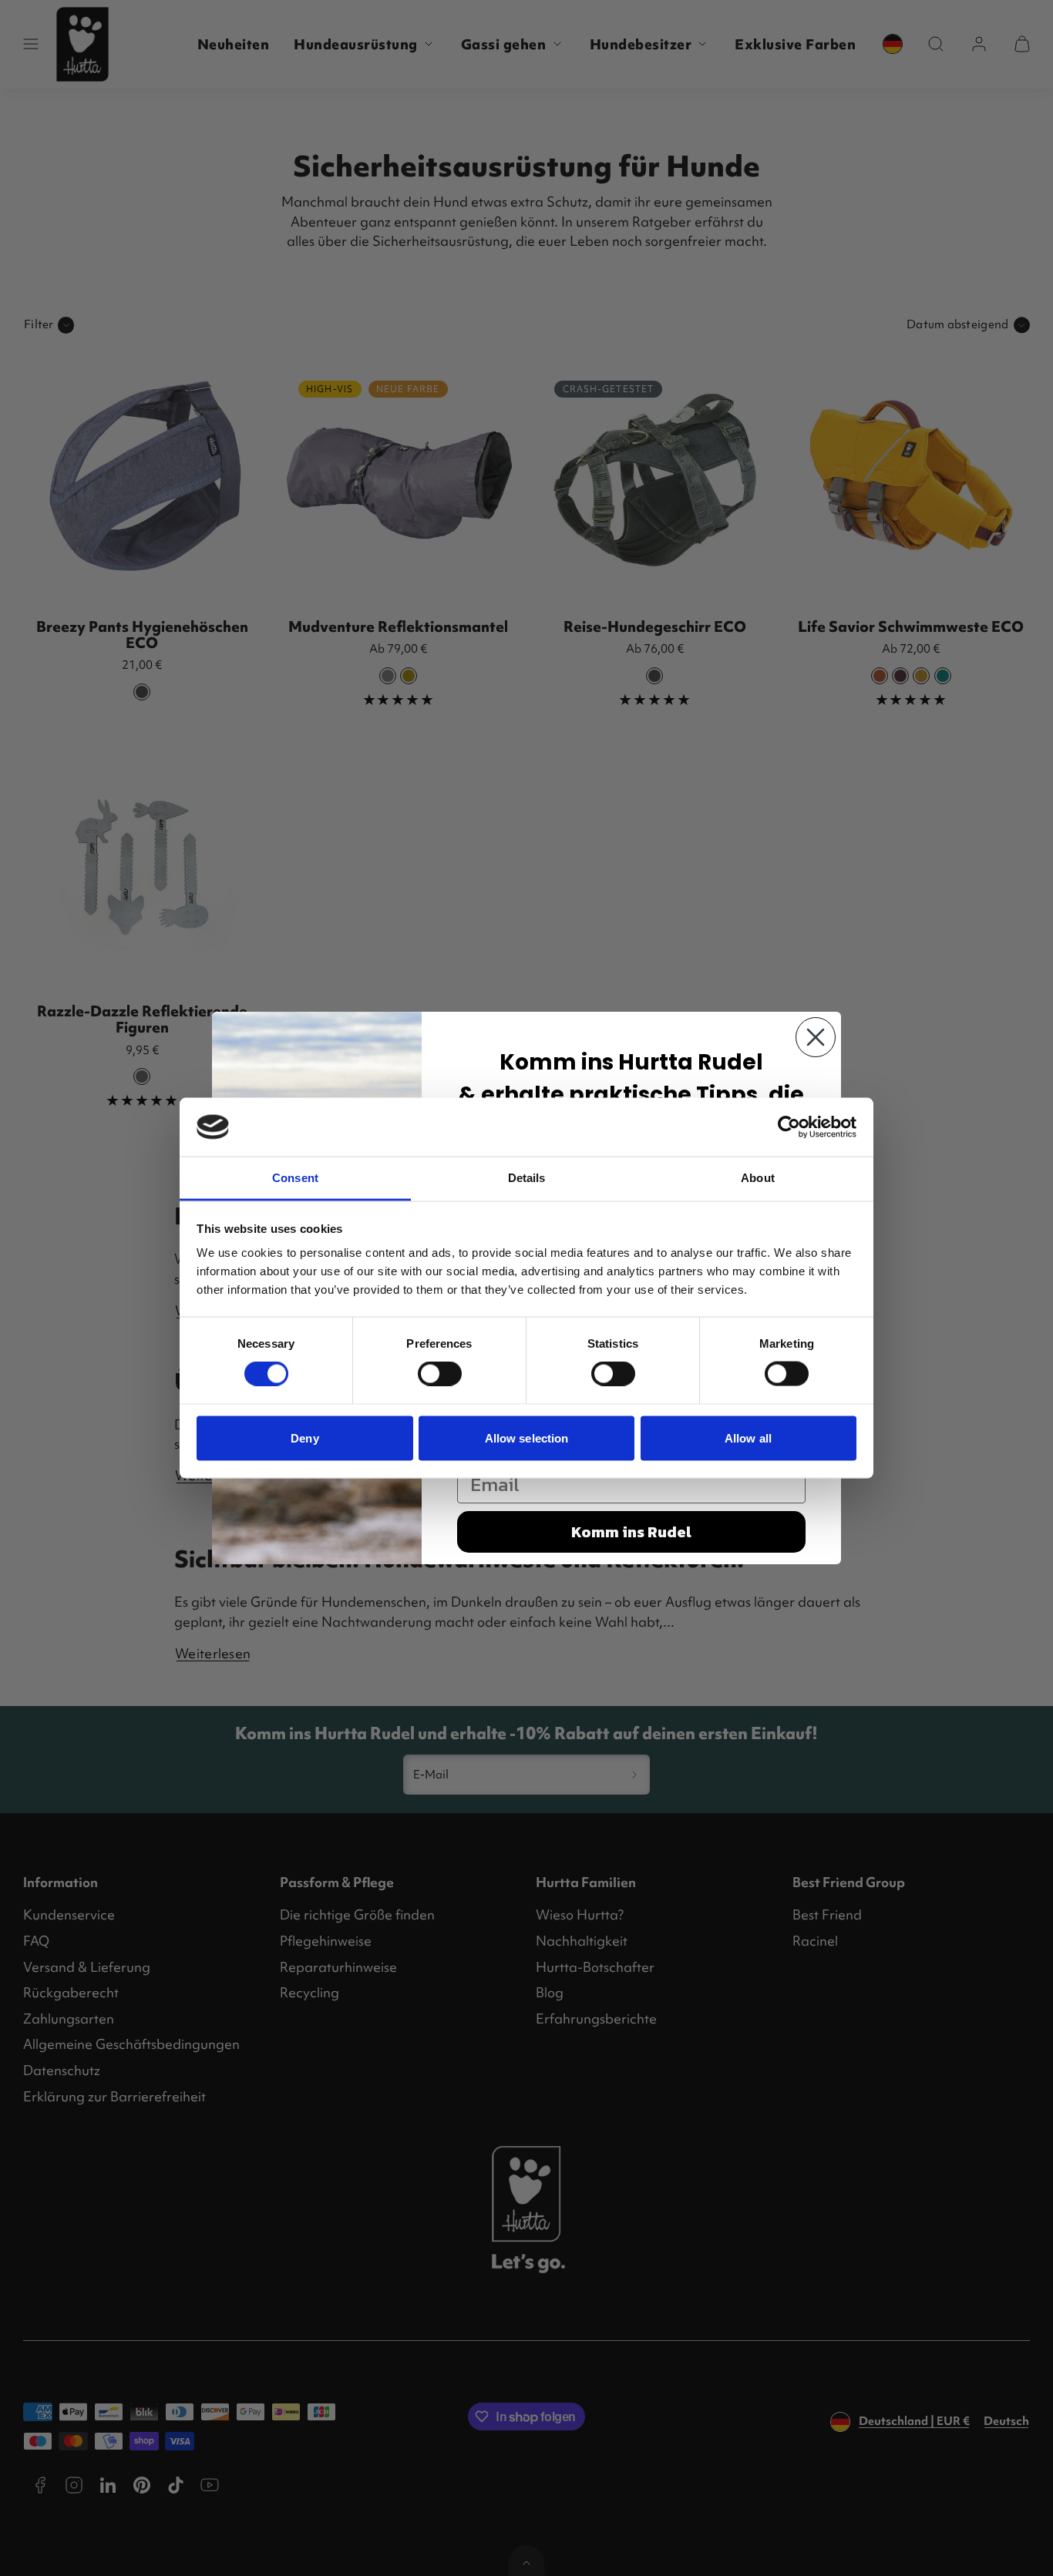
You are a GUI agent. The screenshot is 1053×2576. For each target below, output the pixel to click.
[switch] (440, 1374)
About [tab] (758, 1178)
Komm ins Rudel (631, 1532)
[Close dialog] (816, 1037)
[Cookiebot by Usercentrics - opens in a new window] (789, 1127)
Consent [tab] (295, 1178)
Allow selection (527, 1437)
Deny (304, 1437)
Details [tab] (527, 1178)
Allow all (748, 1437)
